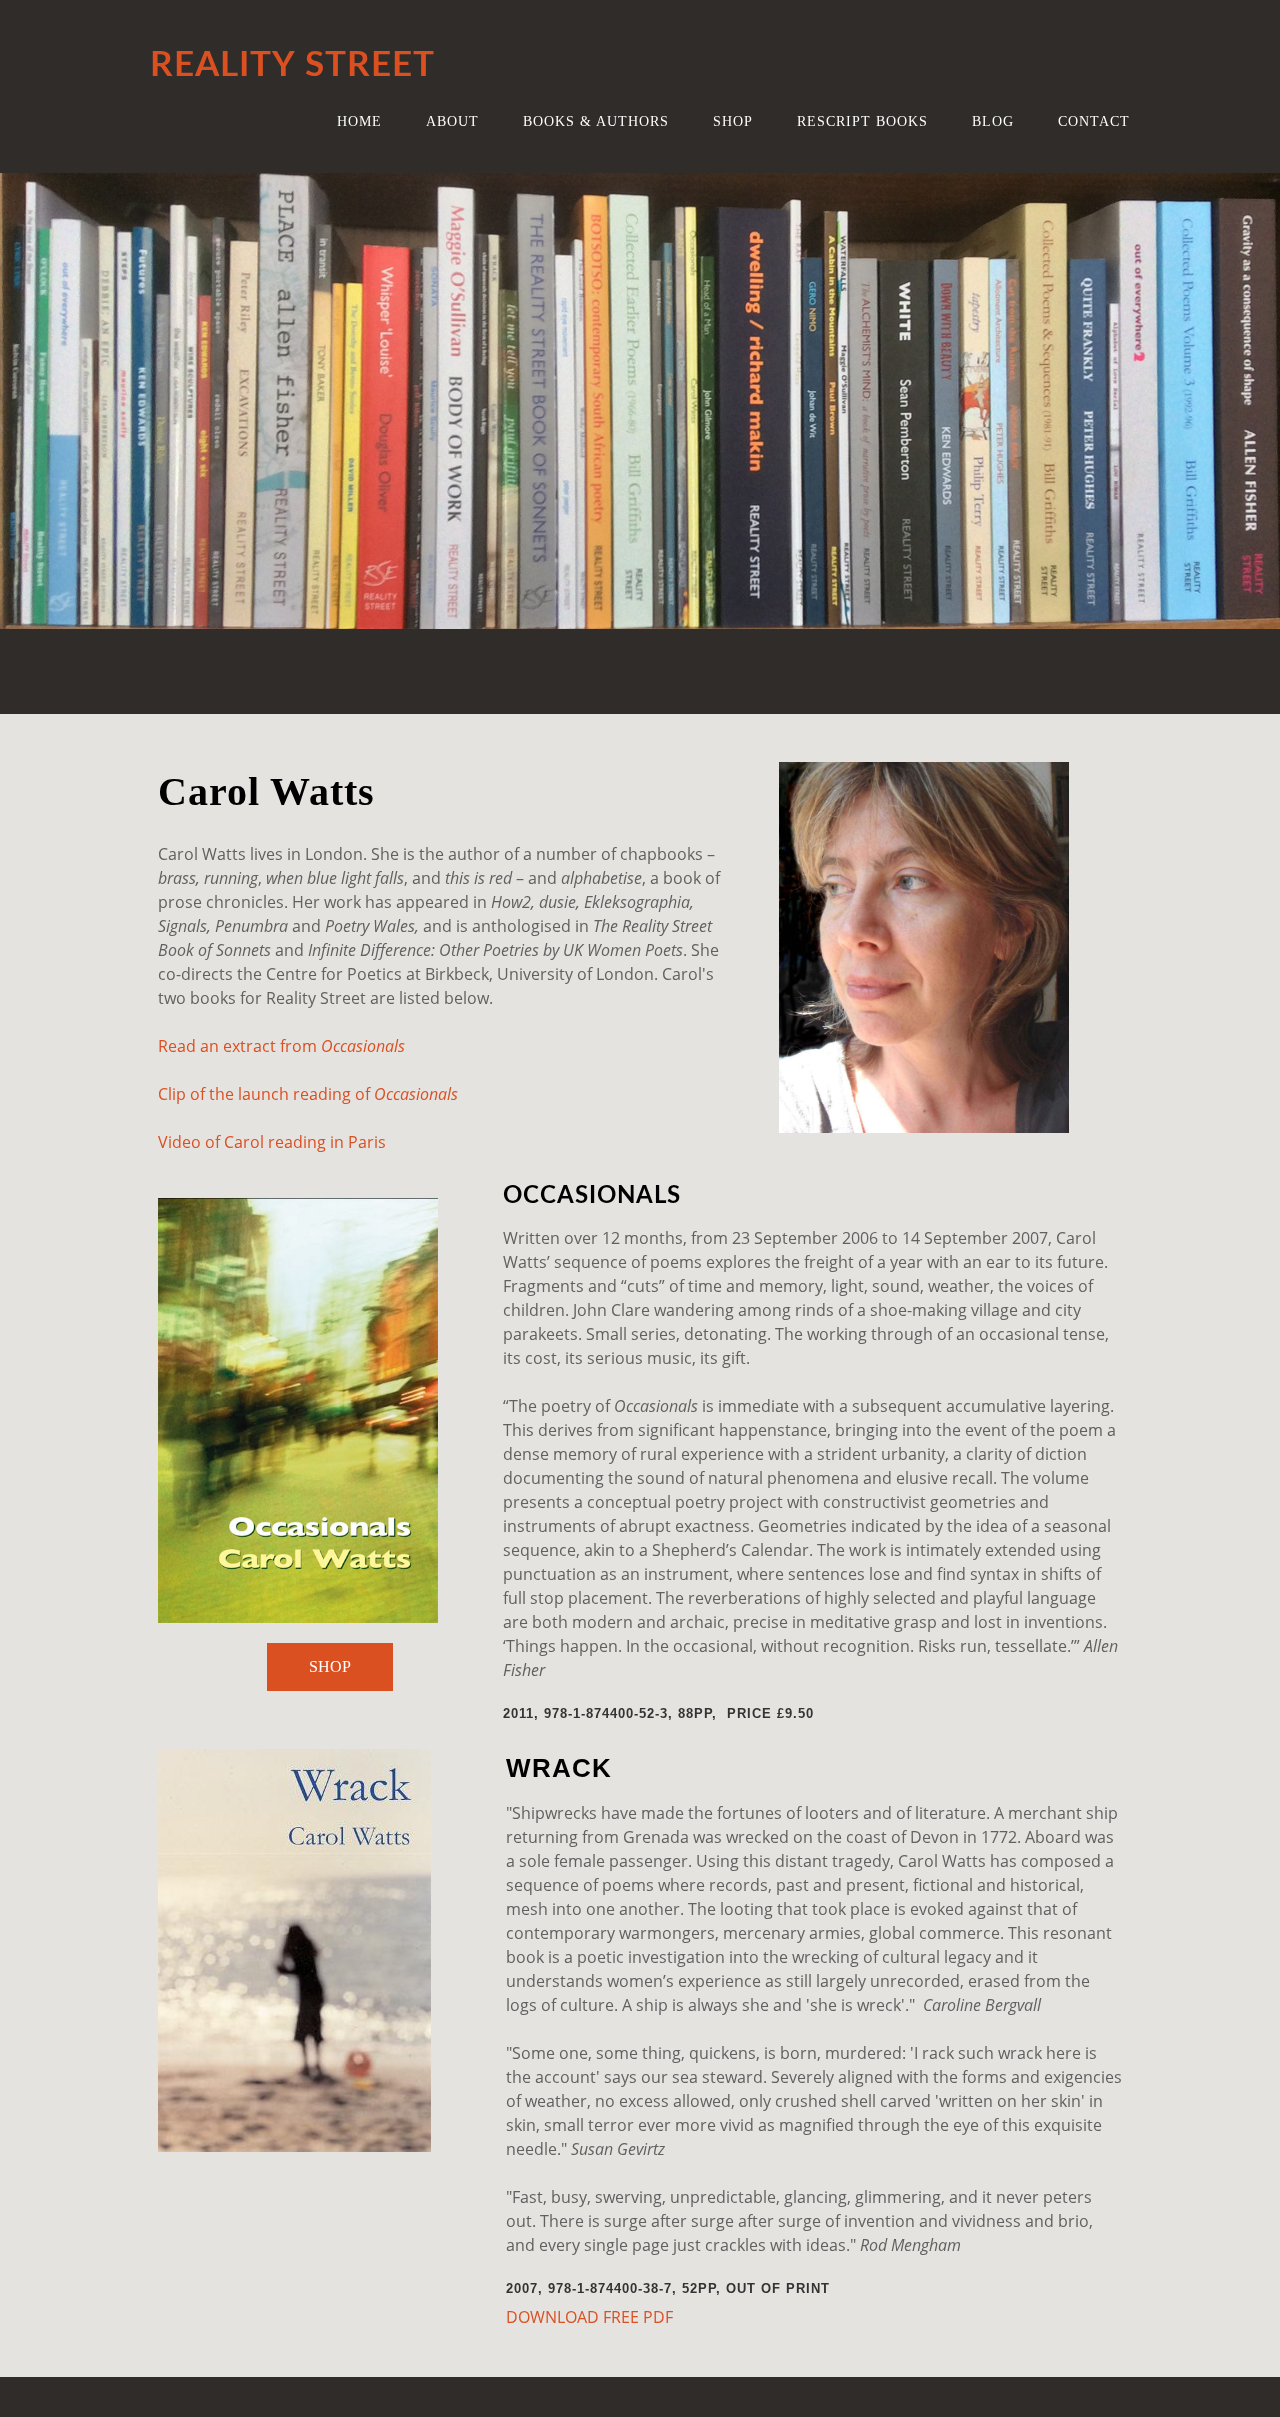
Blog (993, 121)
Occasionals (363, 1046)
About (452, 121)
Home (359, 121)
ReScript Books (862, 121)
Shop (733, 121)
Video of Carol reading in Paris (272, 1142)
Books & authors (596, 121)
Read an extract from (239, 1046)
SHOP (330, 1666)
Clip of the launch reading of (266, 1094)
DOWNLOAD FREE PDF (589, 2317)
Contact (1094, 121)
